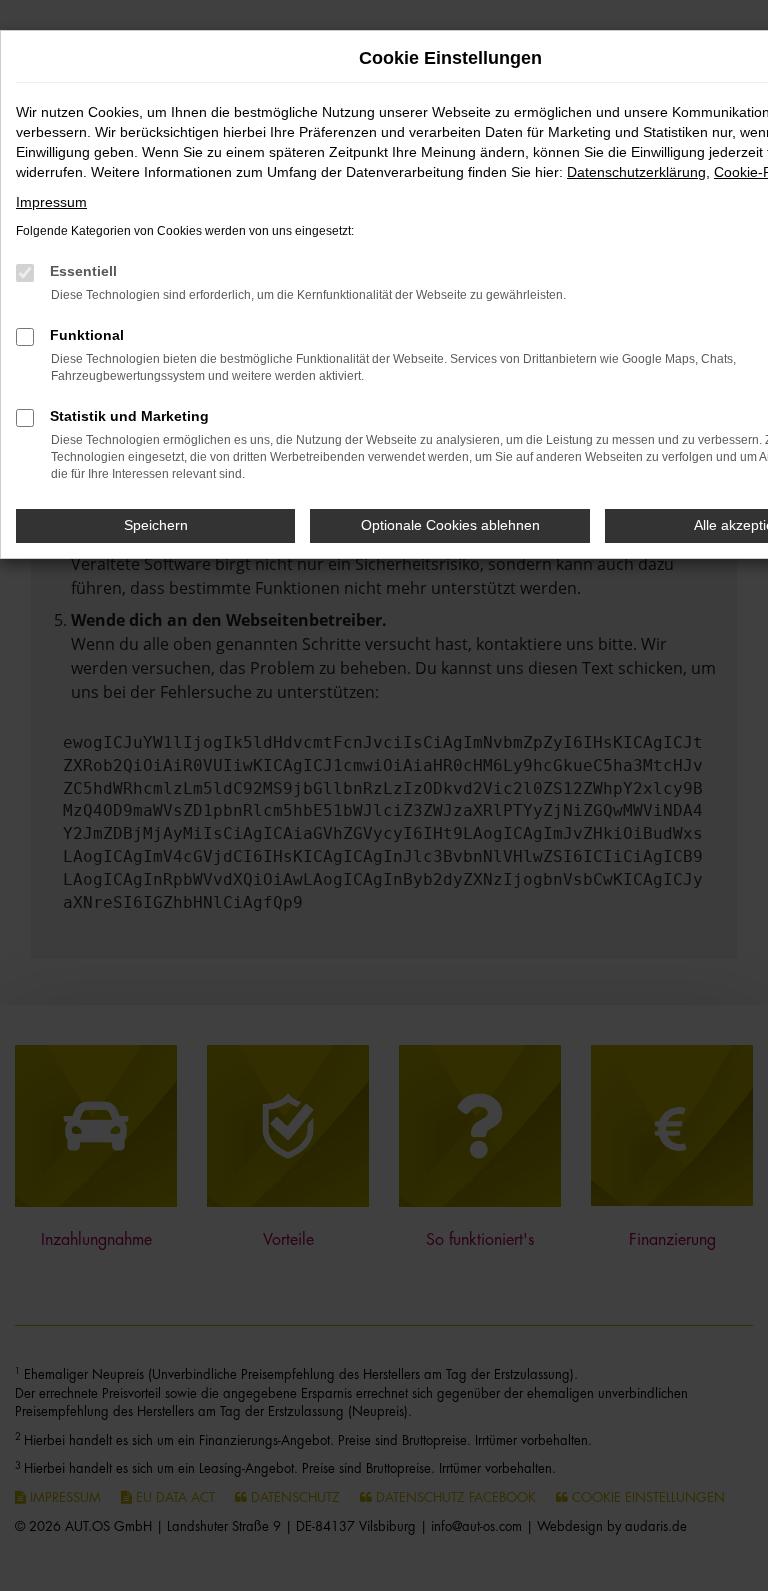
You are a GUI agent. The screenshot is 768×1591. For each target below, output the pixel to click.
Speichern (156, 525)
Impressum (51, 202)
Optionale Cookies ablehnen (450, 525)
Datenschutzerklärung (636, 172)
